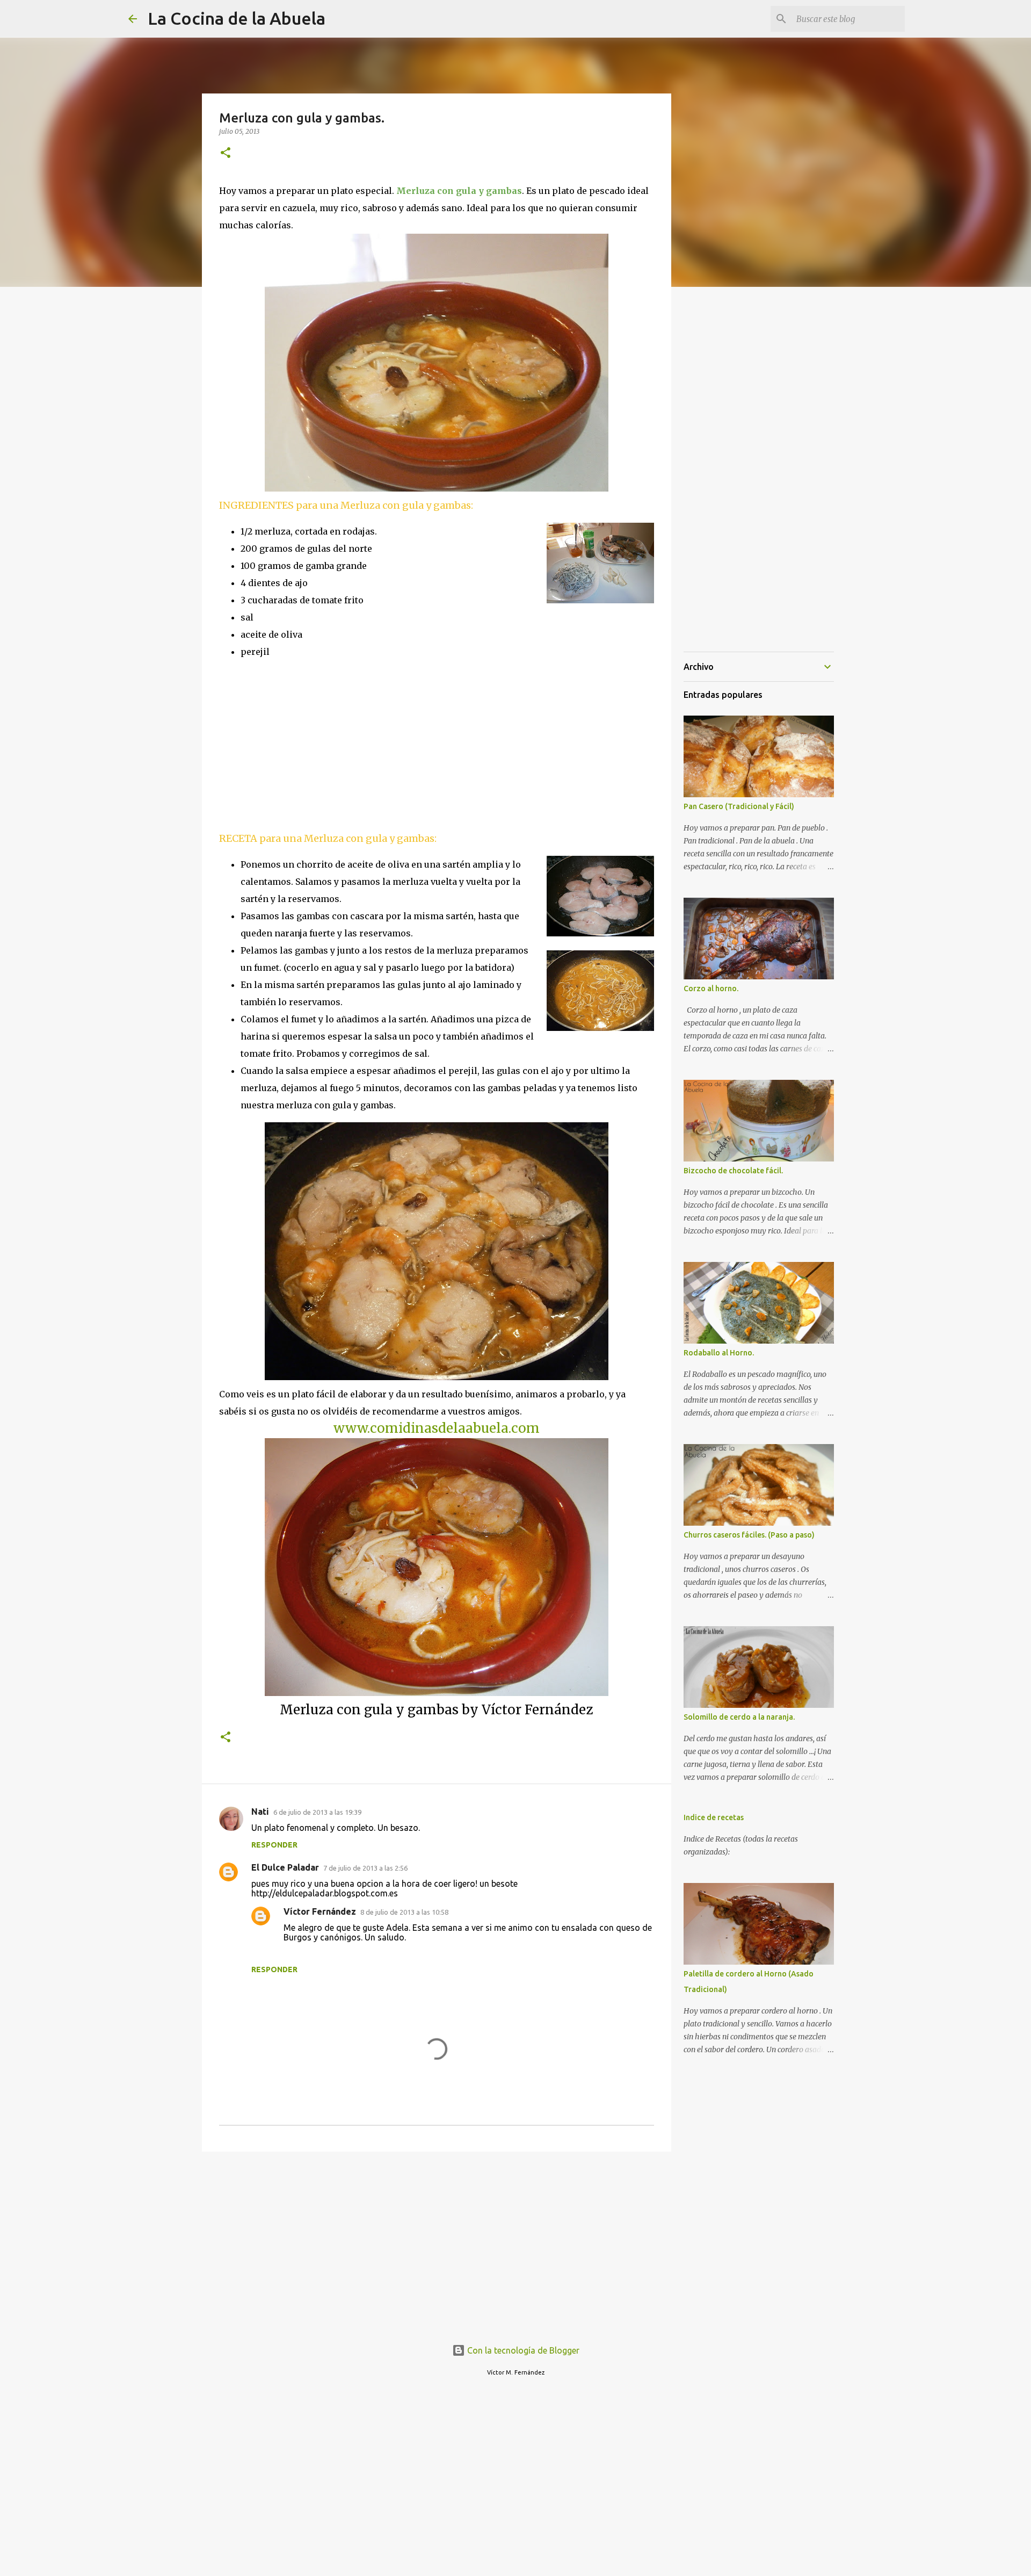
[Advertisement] (309, 744)
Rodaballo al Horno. (719, 1353)
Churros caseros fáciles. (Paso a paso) (749, 1535)
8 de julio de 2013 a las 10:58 (404, 1912)
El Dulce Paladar (285, 1867)
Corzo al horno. (711, 988)
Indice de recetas (714, 1817)
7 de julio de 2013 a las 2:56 (365, 1868)
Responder (274, 1845)
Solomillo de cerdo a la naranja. (739, 1717)
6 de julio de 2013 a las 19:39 (317, 1812)
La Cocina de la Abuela (237, 18)
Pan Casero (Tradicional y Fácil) (739, 806)
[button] (226, 153)
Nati (260, 1812)
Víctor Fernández (320, 1911)
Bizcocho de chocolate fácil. (733, 1171)
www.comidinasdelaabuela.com (437, 1428)
